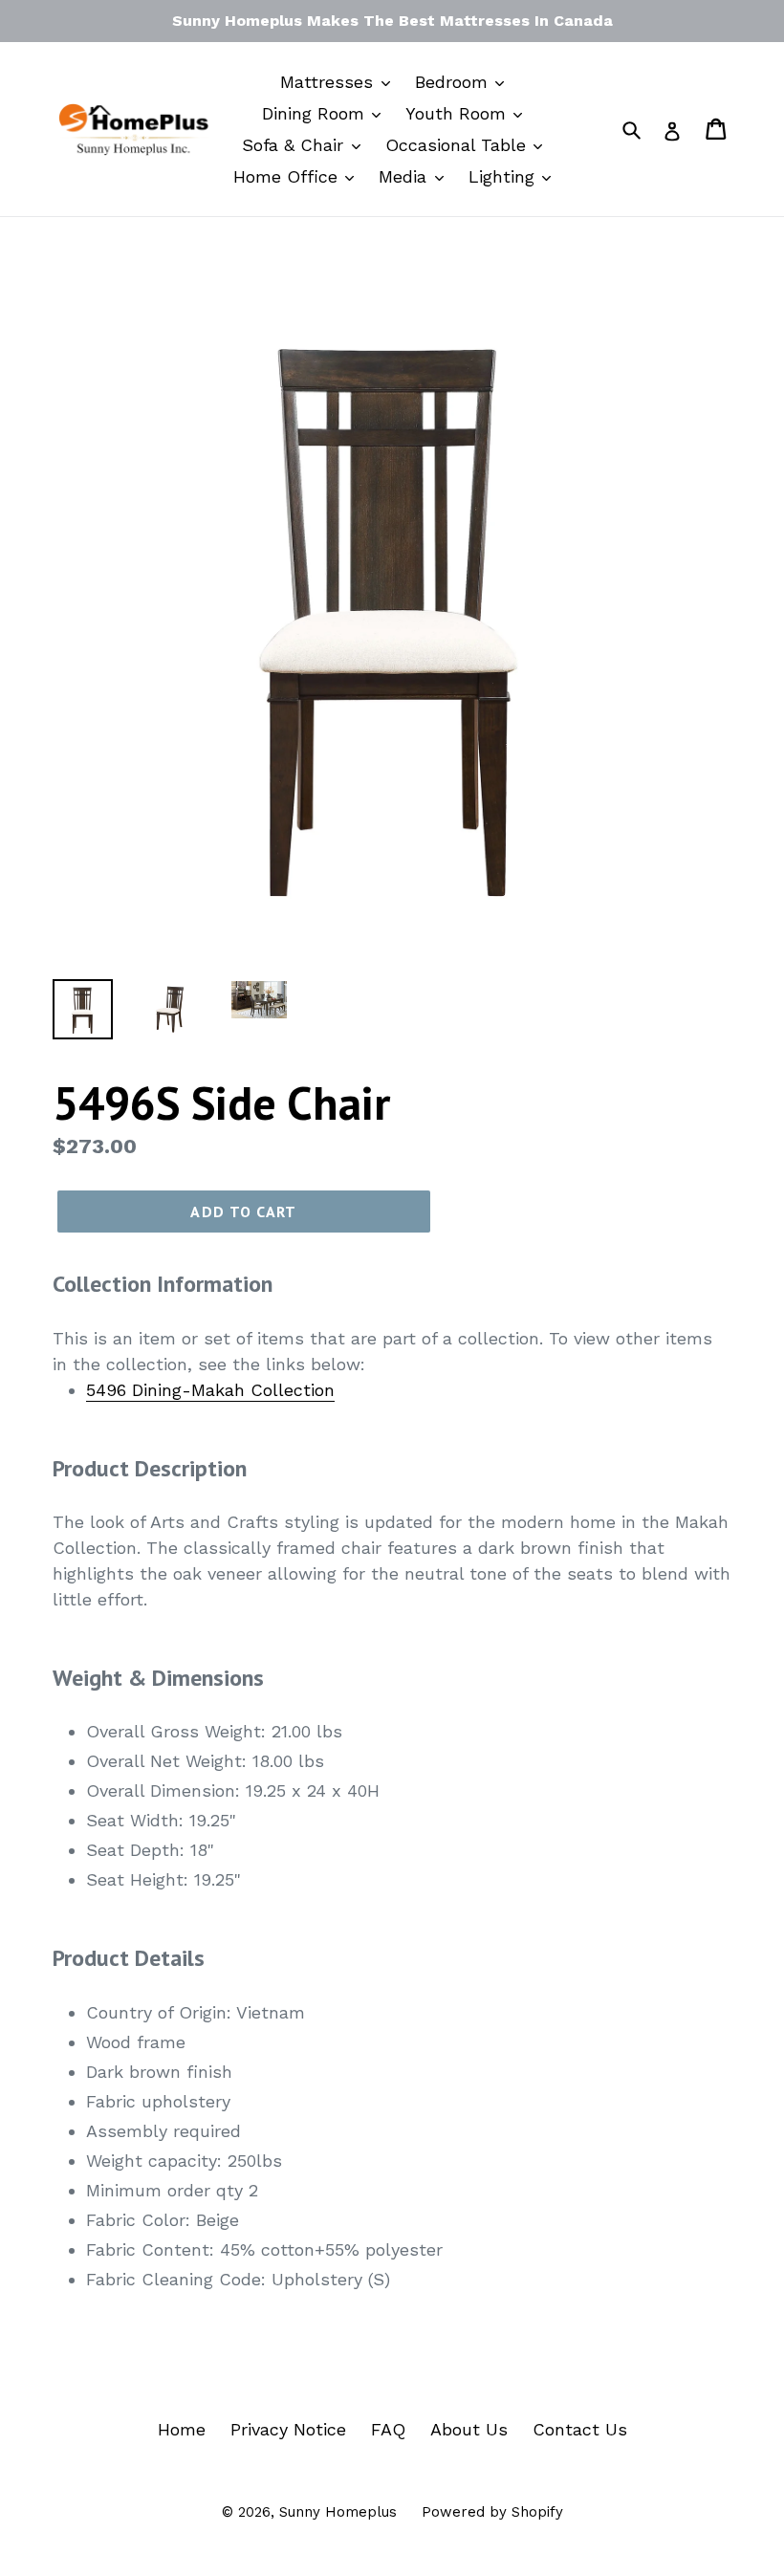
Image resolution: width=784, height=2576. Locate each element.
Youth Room (458, 113)
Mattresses (329, 82)
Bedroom (454, 82)
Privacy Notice (288, 2429)
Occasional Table (458, 145)
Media (405, 176)
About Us (469, 2429)
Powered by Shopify (492, 2512)
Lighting (504, 176)
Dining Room (316, 113)
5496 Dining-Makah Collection (210, 1390)
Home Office (288, 176)
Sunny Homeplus (338, 2512)
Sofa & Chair (295, 145)
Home (182, 2429)
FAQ (388, 2429)
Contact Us (580, 2429)
